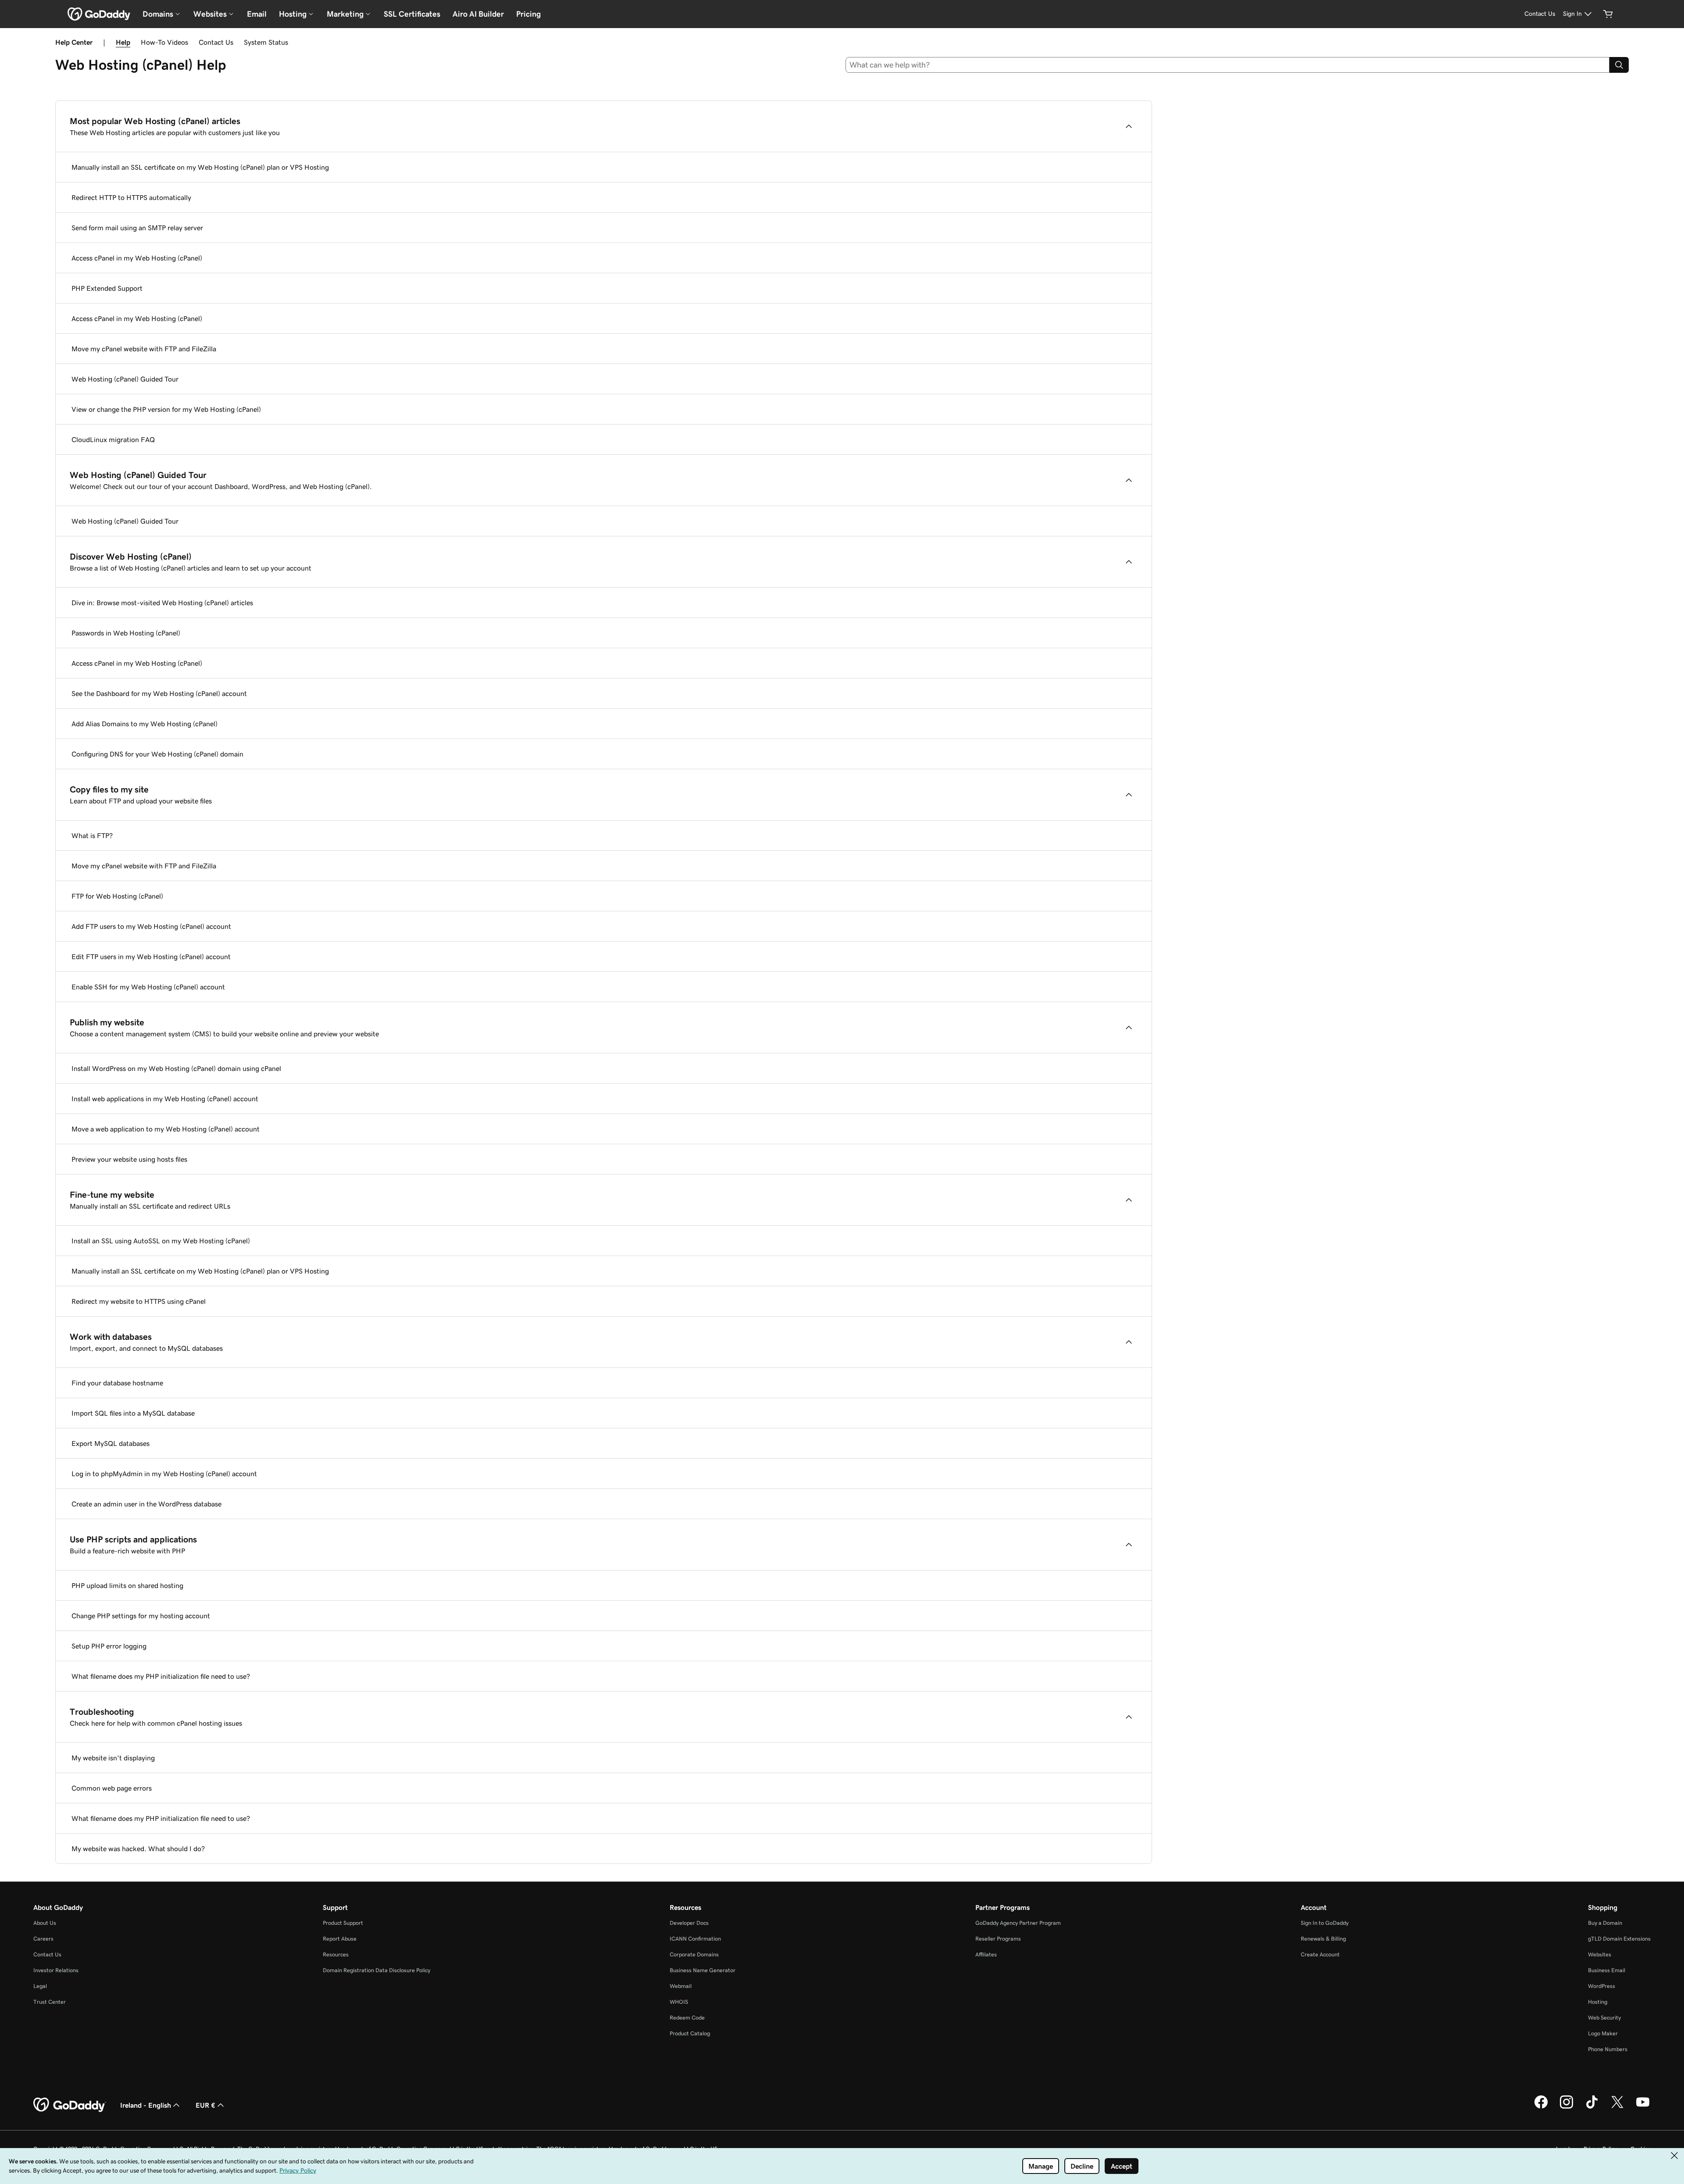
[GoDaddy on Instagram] (1566, 2107)
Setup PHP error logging (109, 1646)
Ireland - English (146, 2105)
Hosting (1598, 2002)
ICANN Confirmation (695, 1939)
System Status (266, 42)
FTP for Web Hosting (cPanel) (117, 896)
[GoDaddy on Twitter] (1617, 2107)
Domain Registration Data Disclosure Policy (376, 1970)
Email (257, 14)
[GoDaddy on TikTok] (1592, 2107)
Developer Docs (689, 1923)
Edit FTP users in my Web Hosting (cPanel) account (151, 956)
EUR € (205, 2105)
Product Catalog (690, 2033)
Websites (1600, 1954)
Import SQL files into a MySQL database (133, 1413)
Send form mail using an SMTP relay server (137, 228)
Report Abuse (340, 1939)
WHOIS (679, 2002)
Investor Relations (56, 1970)
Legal (40, 1986)
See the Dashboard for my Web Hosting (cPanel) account (159, 693)
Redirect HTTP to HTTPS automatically (131, 197)
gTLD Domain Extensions (1619, 1939)
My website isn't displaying (113, 1758)
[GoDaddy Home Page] (70, 2105)
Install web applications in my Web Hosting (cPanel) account (165, 1099)
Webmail (681, 1986)
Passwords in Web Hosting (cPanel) (126, 633)
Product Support (343, 1923)
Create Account (1320, 1954)
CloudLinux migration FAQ (113, 439)
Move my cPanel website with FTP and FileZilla (144, 349)
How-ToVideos (164, 42)
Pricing (528, 14)
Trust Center (50, 2002)
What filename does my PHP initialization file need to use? (161, 1676)
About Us (45, 1923)
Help (123, 42)
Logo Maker (1603, 2033)
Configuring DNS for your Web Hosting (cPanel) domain (157, 754)
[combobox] (1228, 65)
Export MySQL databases (111, 1443)
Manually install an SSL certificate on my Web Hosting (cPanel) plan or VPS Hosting (200, 167)
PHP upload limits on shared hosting (127, 1585)
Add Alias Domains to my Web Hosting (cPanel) (144, 724)
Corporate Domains (694, 1954)
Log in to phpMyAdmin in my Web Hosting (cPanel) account (164, 1474)
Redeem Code (687, 2018)
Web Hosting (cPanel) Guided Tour (125, 379)
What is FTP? (92, 835)
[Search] (1619, 65)
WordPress (1602, 1986)
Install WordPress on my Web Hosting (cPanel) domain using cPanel (176, 1068)
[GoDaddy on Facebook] (1541, 2107)
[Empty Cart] (1608, 14)
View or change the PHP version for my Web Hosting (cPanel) (166, 409)
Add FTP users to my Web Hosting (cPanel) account (151, 926)
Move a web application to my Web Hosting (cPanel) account (166, 1129)
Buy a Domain (1605, 1923)
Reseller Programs (998, 1939)
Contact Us (216, 42)
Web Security (1604, 2018)
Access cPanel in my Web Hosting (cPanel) (137, 258)
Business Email (1607, 1970)
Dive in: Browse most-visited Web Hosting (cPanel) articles (162, 603)
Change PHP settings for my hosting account (141, 1616)
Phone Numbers (1608, 2049)
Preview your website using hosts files (129, 1159)
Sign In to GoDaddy (1325, 1923)
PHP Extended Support (107, 288)
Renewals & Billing (1323, 1939)
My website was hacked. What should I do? (138, 1849)
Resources (336, 1954)
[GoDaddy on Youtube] (1643, 2107)
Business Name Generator (703, 1970)
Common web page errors (112, 1788)
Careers (43, 1939)
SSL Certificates (412, 14)
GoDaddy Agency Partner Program (1018, 1923)
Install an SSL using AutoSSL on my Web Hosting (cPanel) (161, 1241)
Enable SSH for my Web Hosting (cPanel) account (148, 987)
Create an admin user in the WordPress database (146, 1504)
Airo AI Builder (478, 14)
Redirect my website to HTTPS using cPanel (139, 1301)
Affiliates (986, 1954)
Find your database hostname (117, 1383)
